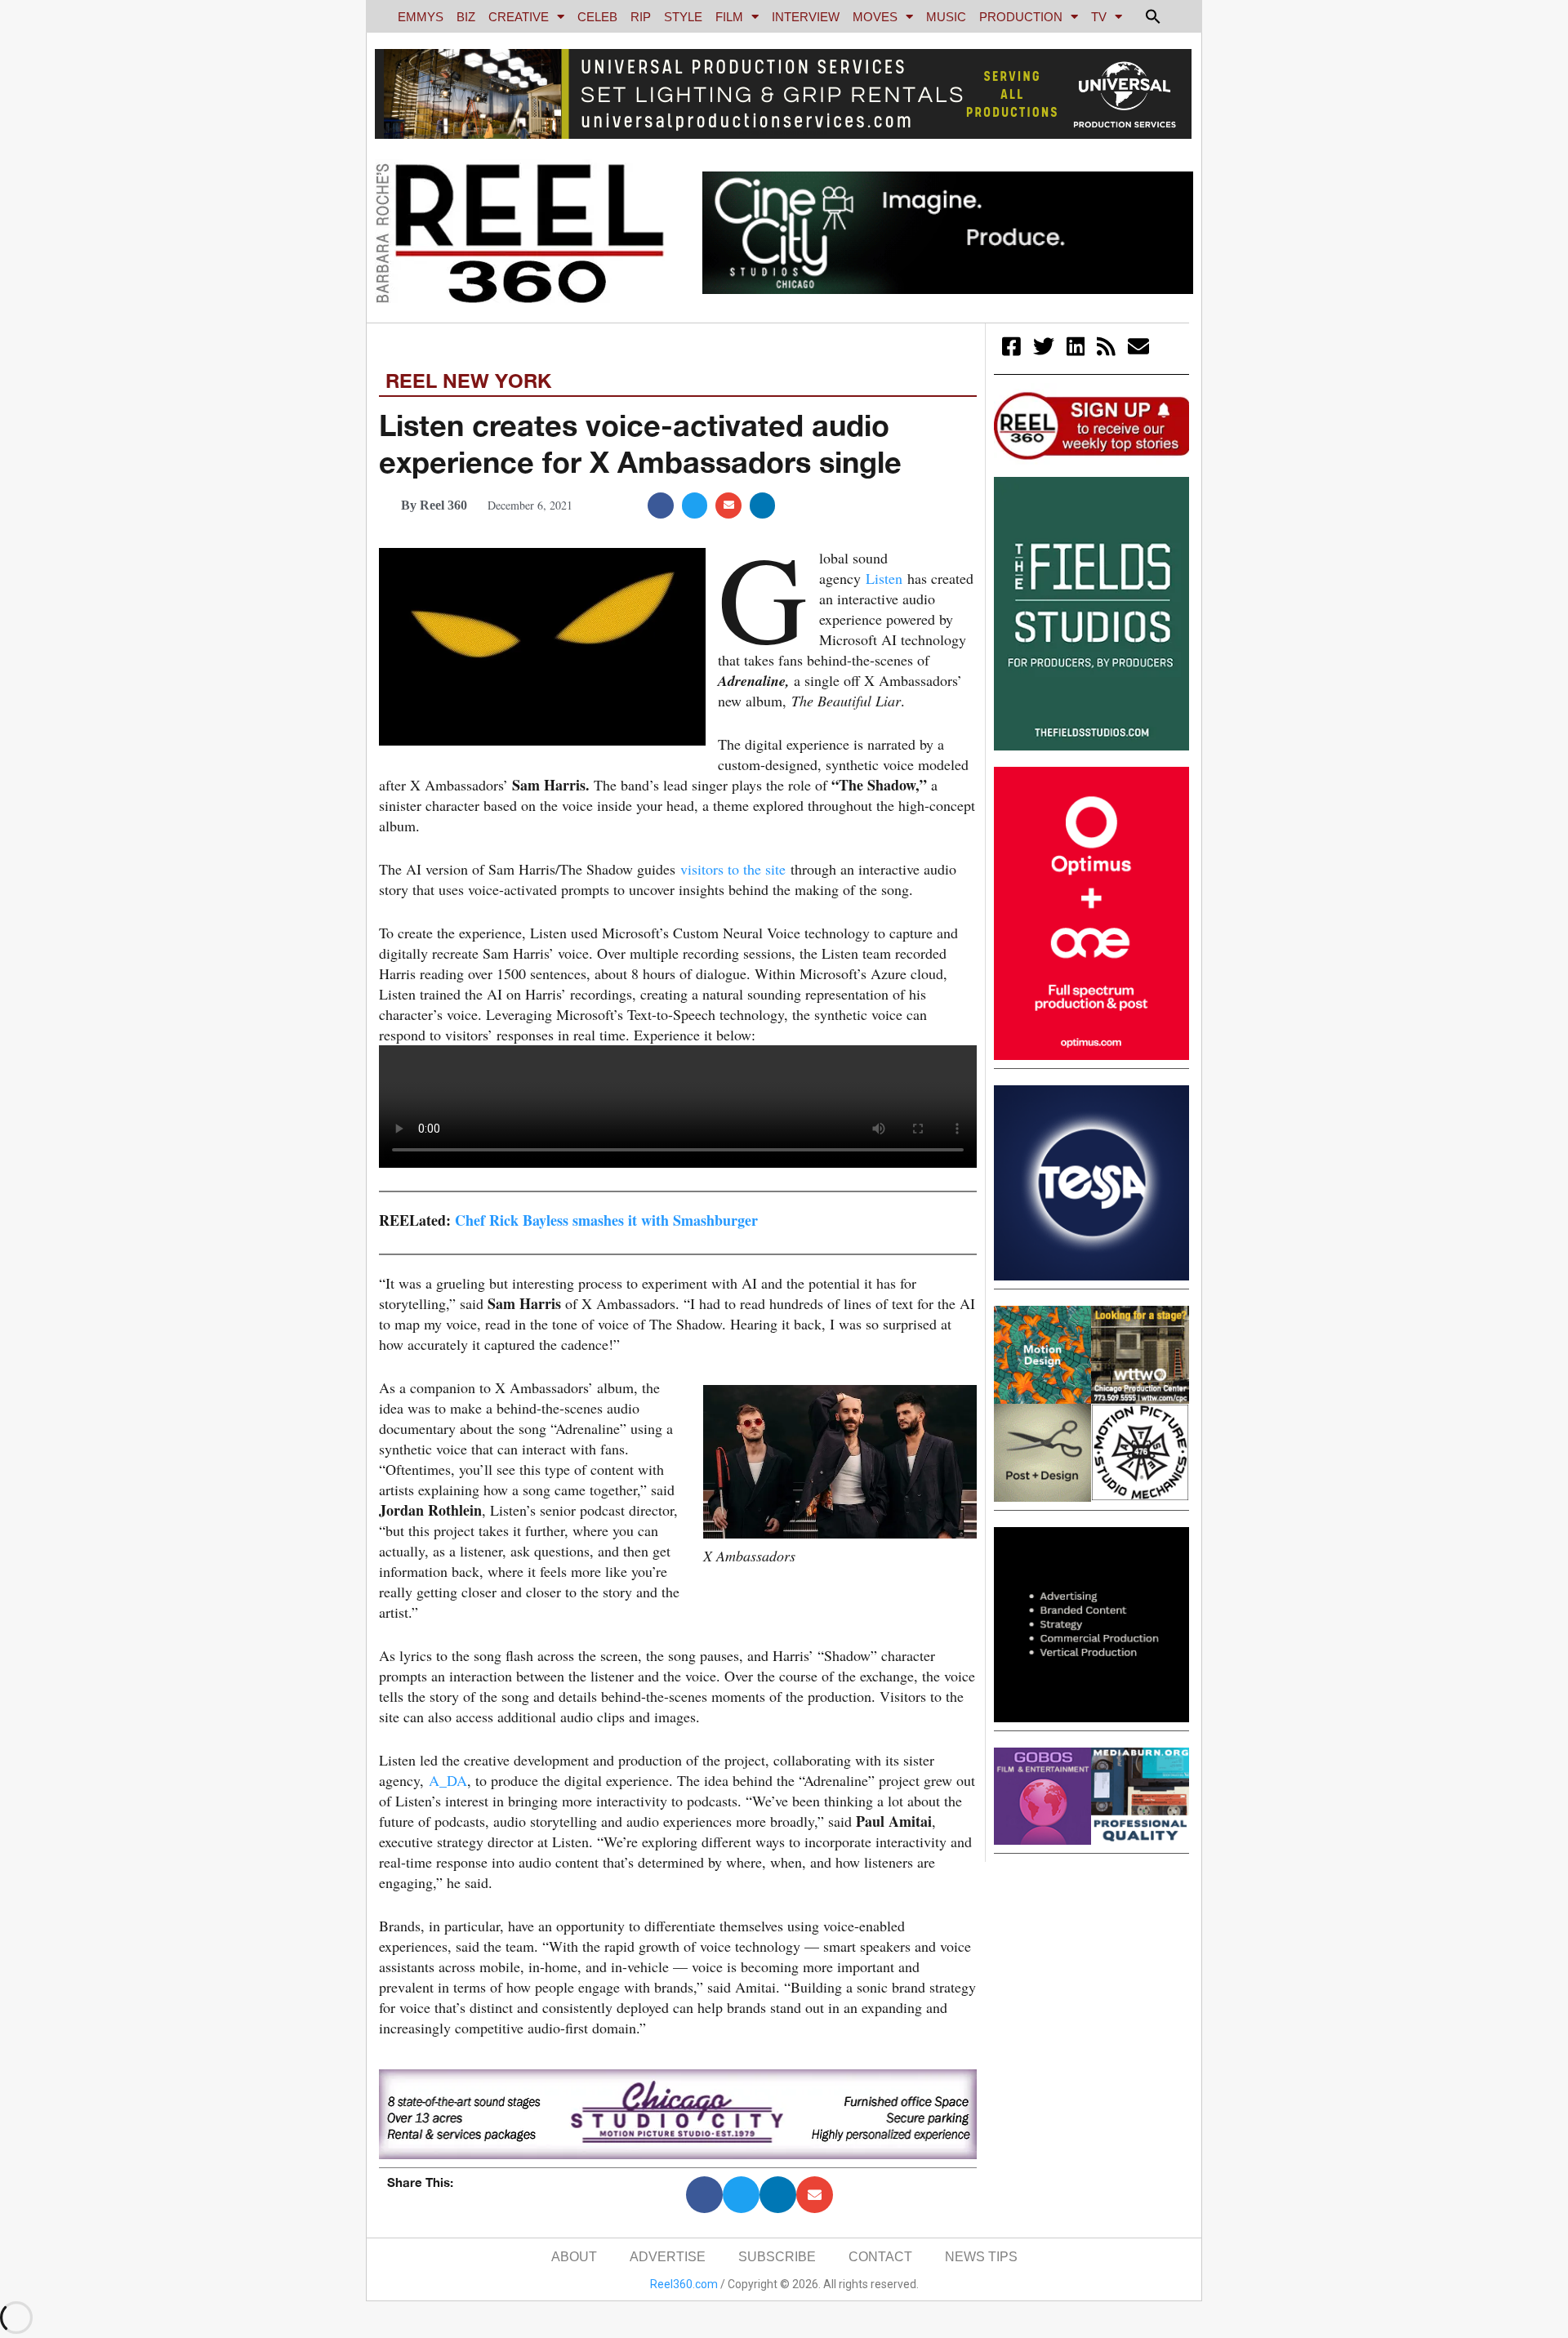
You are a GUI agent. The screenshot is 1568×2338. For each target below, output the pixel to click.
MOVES (875, 17)
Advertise (668, 2257)
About (574, 2257)
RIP (641, 17)
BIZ (466, 17)
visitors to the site (731, 869)
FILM (729, 17)
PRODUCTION (1021, 17)
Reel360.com (684, 2284)
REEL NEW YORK (468, 381)
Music (946, 17)
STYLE (683, 17)
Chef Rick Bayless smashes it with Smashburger (606, 1220)
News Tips (981, 2257)
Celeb (597, 17)
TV (1099, 17)
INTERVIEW (806, 17)
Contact (880, 2257)
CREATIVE (519, 17)
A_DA (445, 1780)
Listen (882, 578)
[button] (1153, 16)
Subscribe (777, 2257)
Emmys (421, 17)
